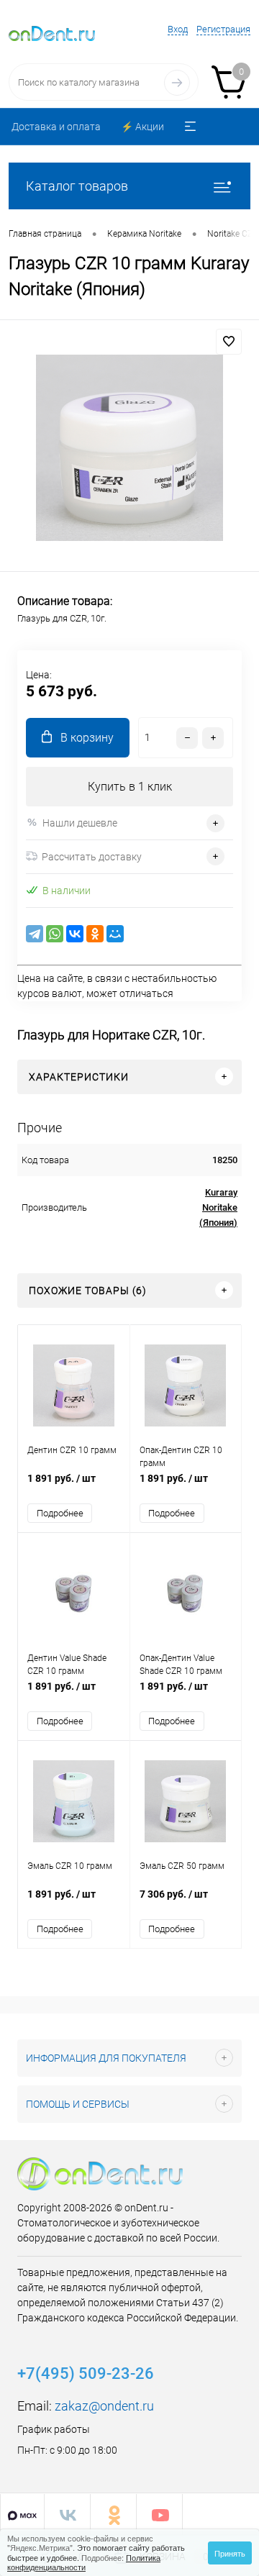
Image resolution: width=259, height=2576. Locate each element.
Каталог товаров (77, 186)
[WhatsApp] (55, 934)
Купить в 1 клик (130, 787)
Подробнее (60, 1513)
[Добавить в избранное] (229, 342)
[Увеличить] (129, 448)
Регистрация (223, 29)
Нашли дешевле (80, 823)
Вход (178, 29)
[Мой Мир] (115, 934)
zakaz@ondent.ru (104, 2406)
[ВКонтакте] (75, 934)
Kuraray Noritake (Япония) (218, 1207)
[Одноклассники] (95, 934)
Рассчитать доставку (92, 857)
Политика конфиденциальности (84, 2562)
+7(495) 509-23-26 (86, 2374)
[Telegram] (35, 934)
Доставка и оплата (56, 127)
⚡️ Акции (142, 127)
